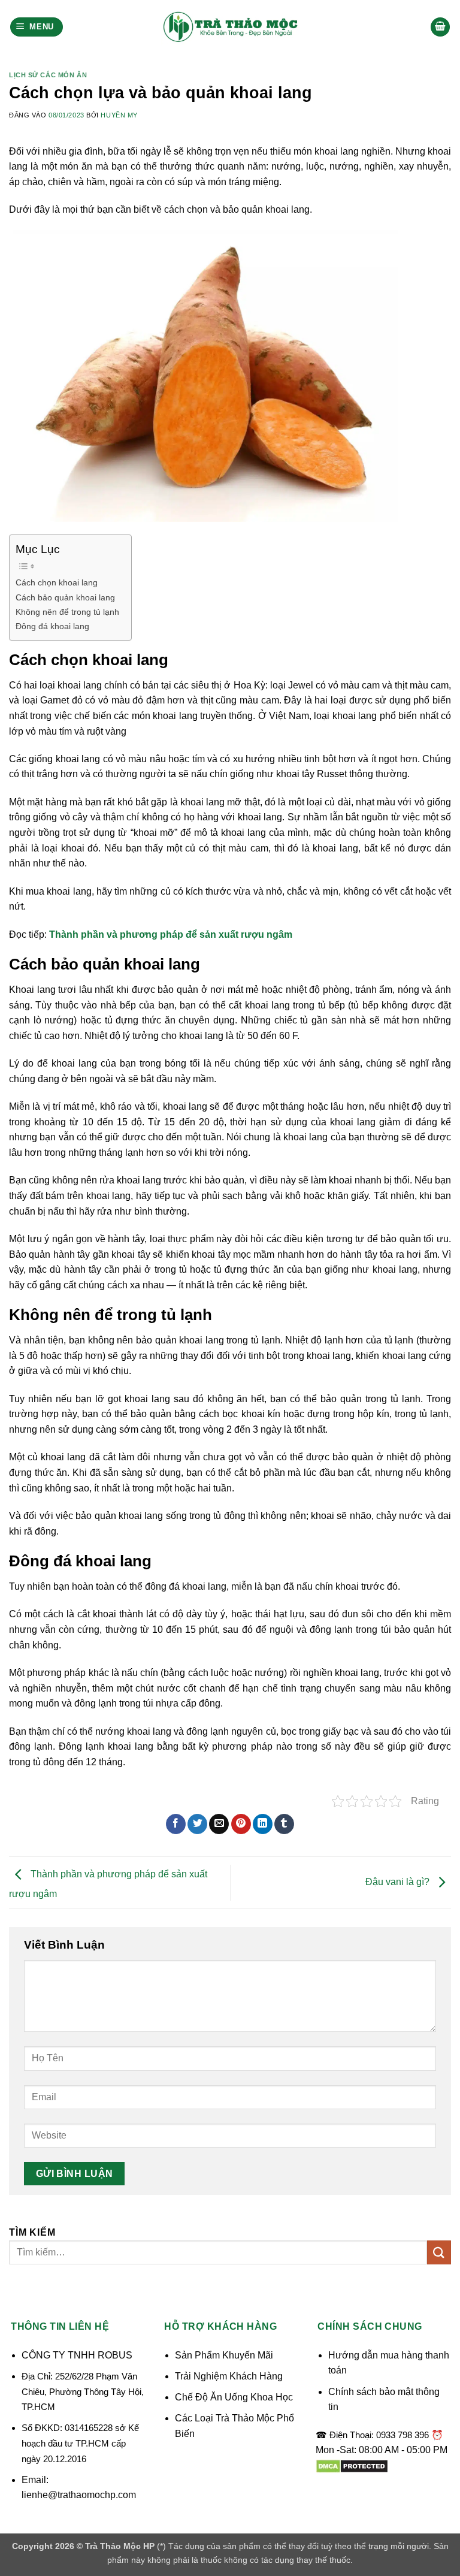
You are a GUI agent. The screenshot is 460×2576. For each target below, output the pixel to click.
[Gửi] (439, 2252)
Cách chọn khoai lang (57, 582)
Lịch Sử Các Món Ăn (48, 75)
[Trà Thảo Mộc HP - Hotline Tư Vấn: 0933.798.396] (230, 27)
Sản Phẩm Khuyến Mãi (224, 2355)
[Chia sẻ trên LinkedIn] (263, 1824)
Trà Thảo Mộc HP (120, 2546)
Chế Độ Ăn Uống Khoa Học (234, 2397)
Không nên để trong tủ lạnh (67, 612)
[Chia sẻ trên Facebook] (176, 1824)
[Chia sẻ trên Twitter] (197, 1824)
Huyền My (119, 115)
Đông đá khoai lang (52, 626)
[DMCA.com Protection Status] (352, 2465)
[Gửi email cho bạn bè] (219, 1824)
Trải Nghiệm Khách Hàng (229, 2376)
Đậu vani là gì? (399, 1882)
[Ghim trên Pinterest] (241, 1824)
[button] (37, 27)
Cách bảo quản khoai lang (65, 597)
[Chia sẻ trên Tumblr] (284, 1824)
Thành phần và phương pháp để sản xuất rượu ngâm (171, 934)
